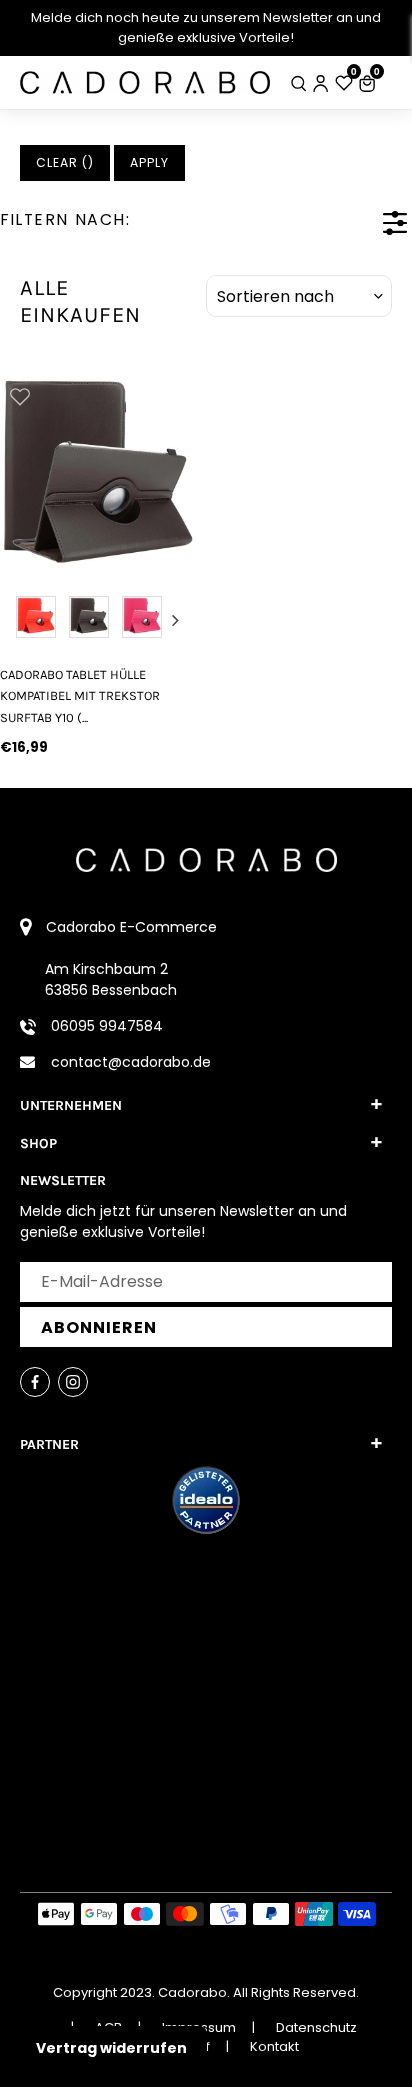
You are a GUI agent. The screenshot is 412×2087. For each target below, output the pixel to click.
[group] (97, 473)
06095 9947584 (107, 1026)
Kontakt (274, 2046)
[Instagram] (73, 1382)
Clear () (65, 162)
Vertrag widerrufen (111, 2048)
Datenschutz (316, 2027)
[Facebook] (35, 1382)
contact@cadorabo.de (131, 1062)
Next (175, 620)
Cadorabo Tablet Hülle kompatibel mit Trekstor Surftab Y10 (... (80, 696)
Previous (20, 620)
